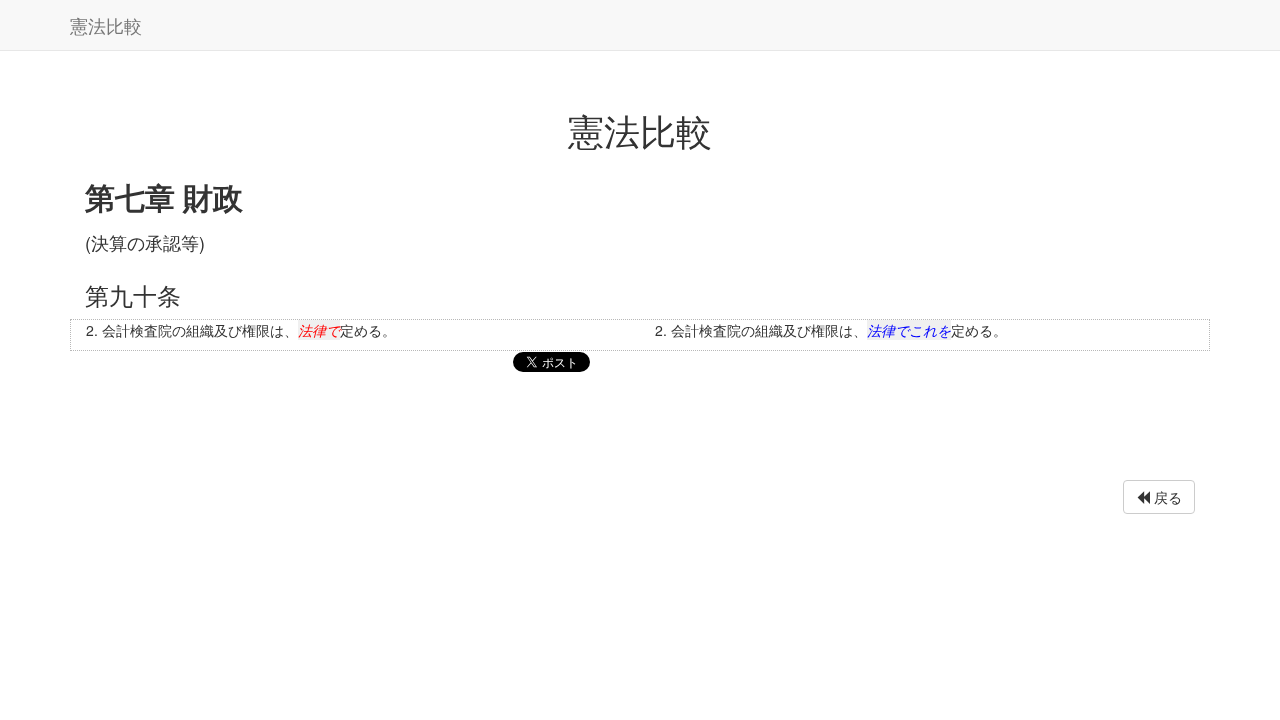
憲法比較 (106, 25)
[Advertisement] (640, 431)
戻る (1166, 497)
